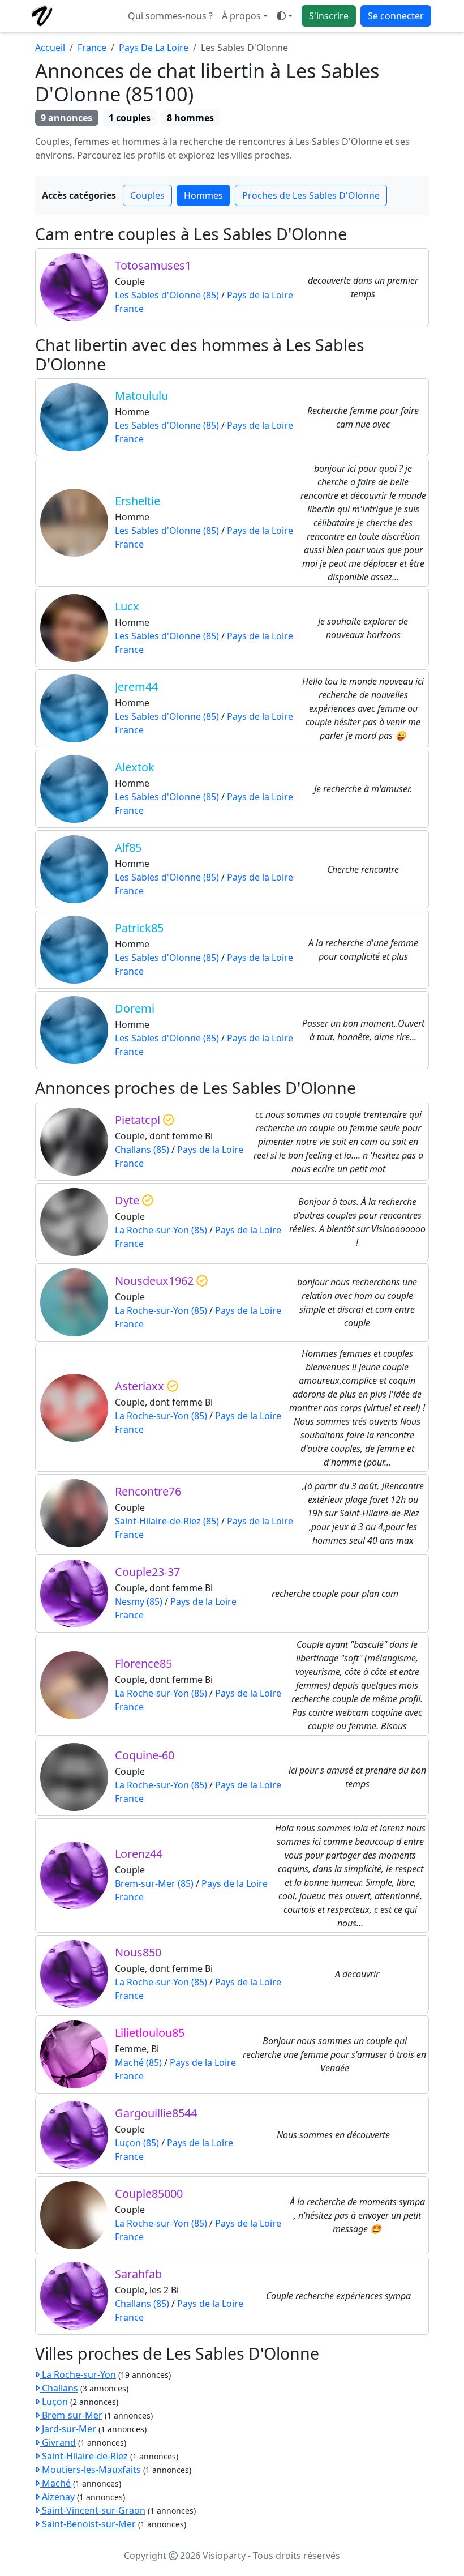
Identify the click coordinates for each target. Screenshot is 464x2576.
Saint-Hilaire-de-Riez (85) (167, 1521)
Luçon (54, 2402)
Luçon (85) (137, 2143)
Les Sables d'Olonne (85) (167, 295)
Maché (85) (138, 2062)
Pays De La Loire (154, 48)
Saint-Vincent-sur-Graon (93, 2510)
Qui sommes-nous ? (170, 16)
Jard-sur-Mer (68, 2429)
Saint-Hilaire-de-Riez (84, 2456)
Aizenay (57, 2497)
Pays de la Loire (260, 295)
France (92, 48)
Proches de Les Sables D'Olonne (311, 195)
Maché (55, 2483)
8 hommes (190, 118)
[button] (285, 16)
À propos (241, 16)
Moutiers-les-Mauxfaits (90, 2470)
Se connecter (396, 16)
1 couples (130, 118)
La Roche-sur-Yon (78, 2374)
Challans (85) (142, 1150)
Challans (59, 2388)
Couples (147, 195)
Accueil (50, 48)
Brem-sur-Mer (71, 2415)
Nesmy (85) (139, 1601)
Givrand (58, 2442)
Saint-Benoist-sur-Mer (88, 2524)
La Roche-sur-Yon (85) (161, 1230)
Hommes (203, 195)
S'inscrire (329, 16)
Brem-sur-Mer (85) (154, 1883)
